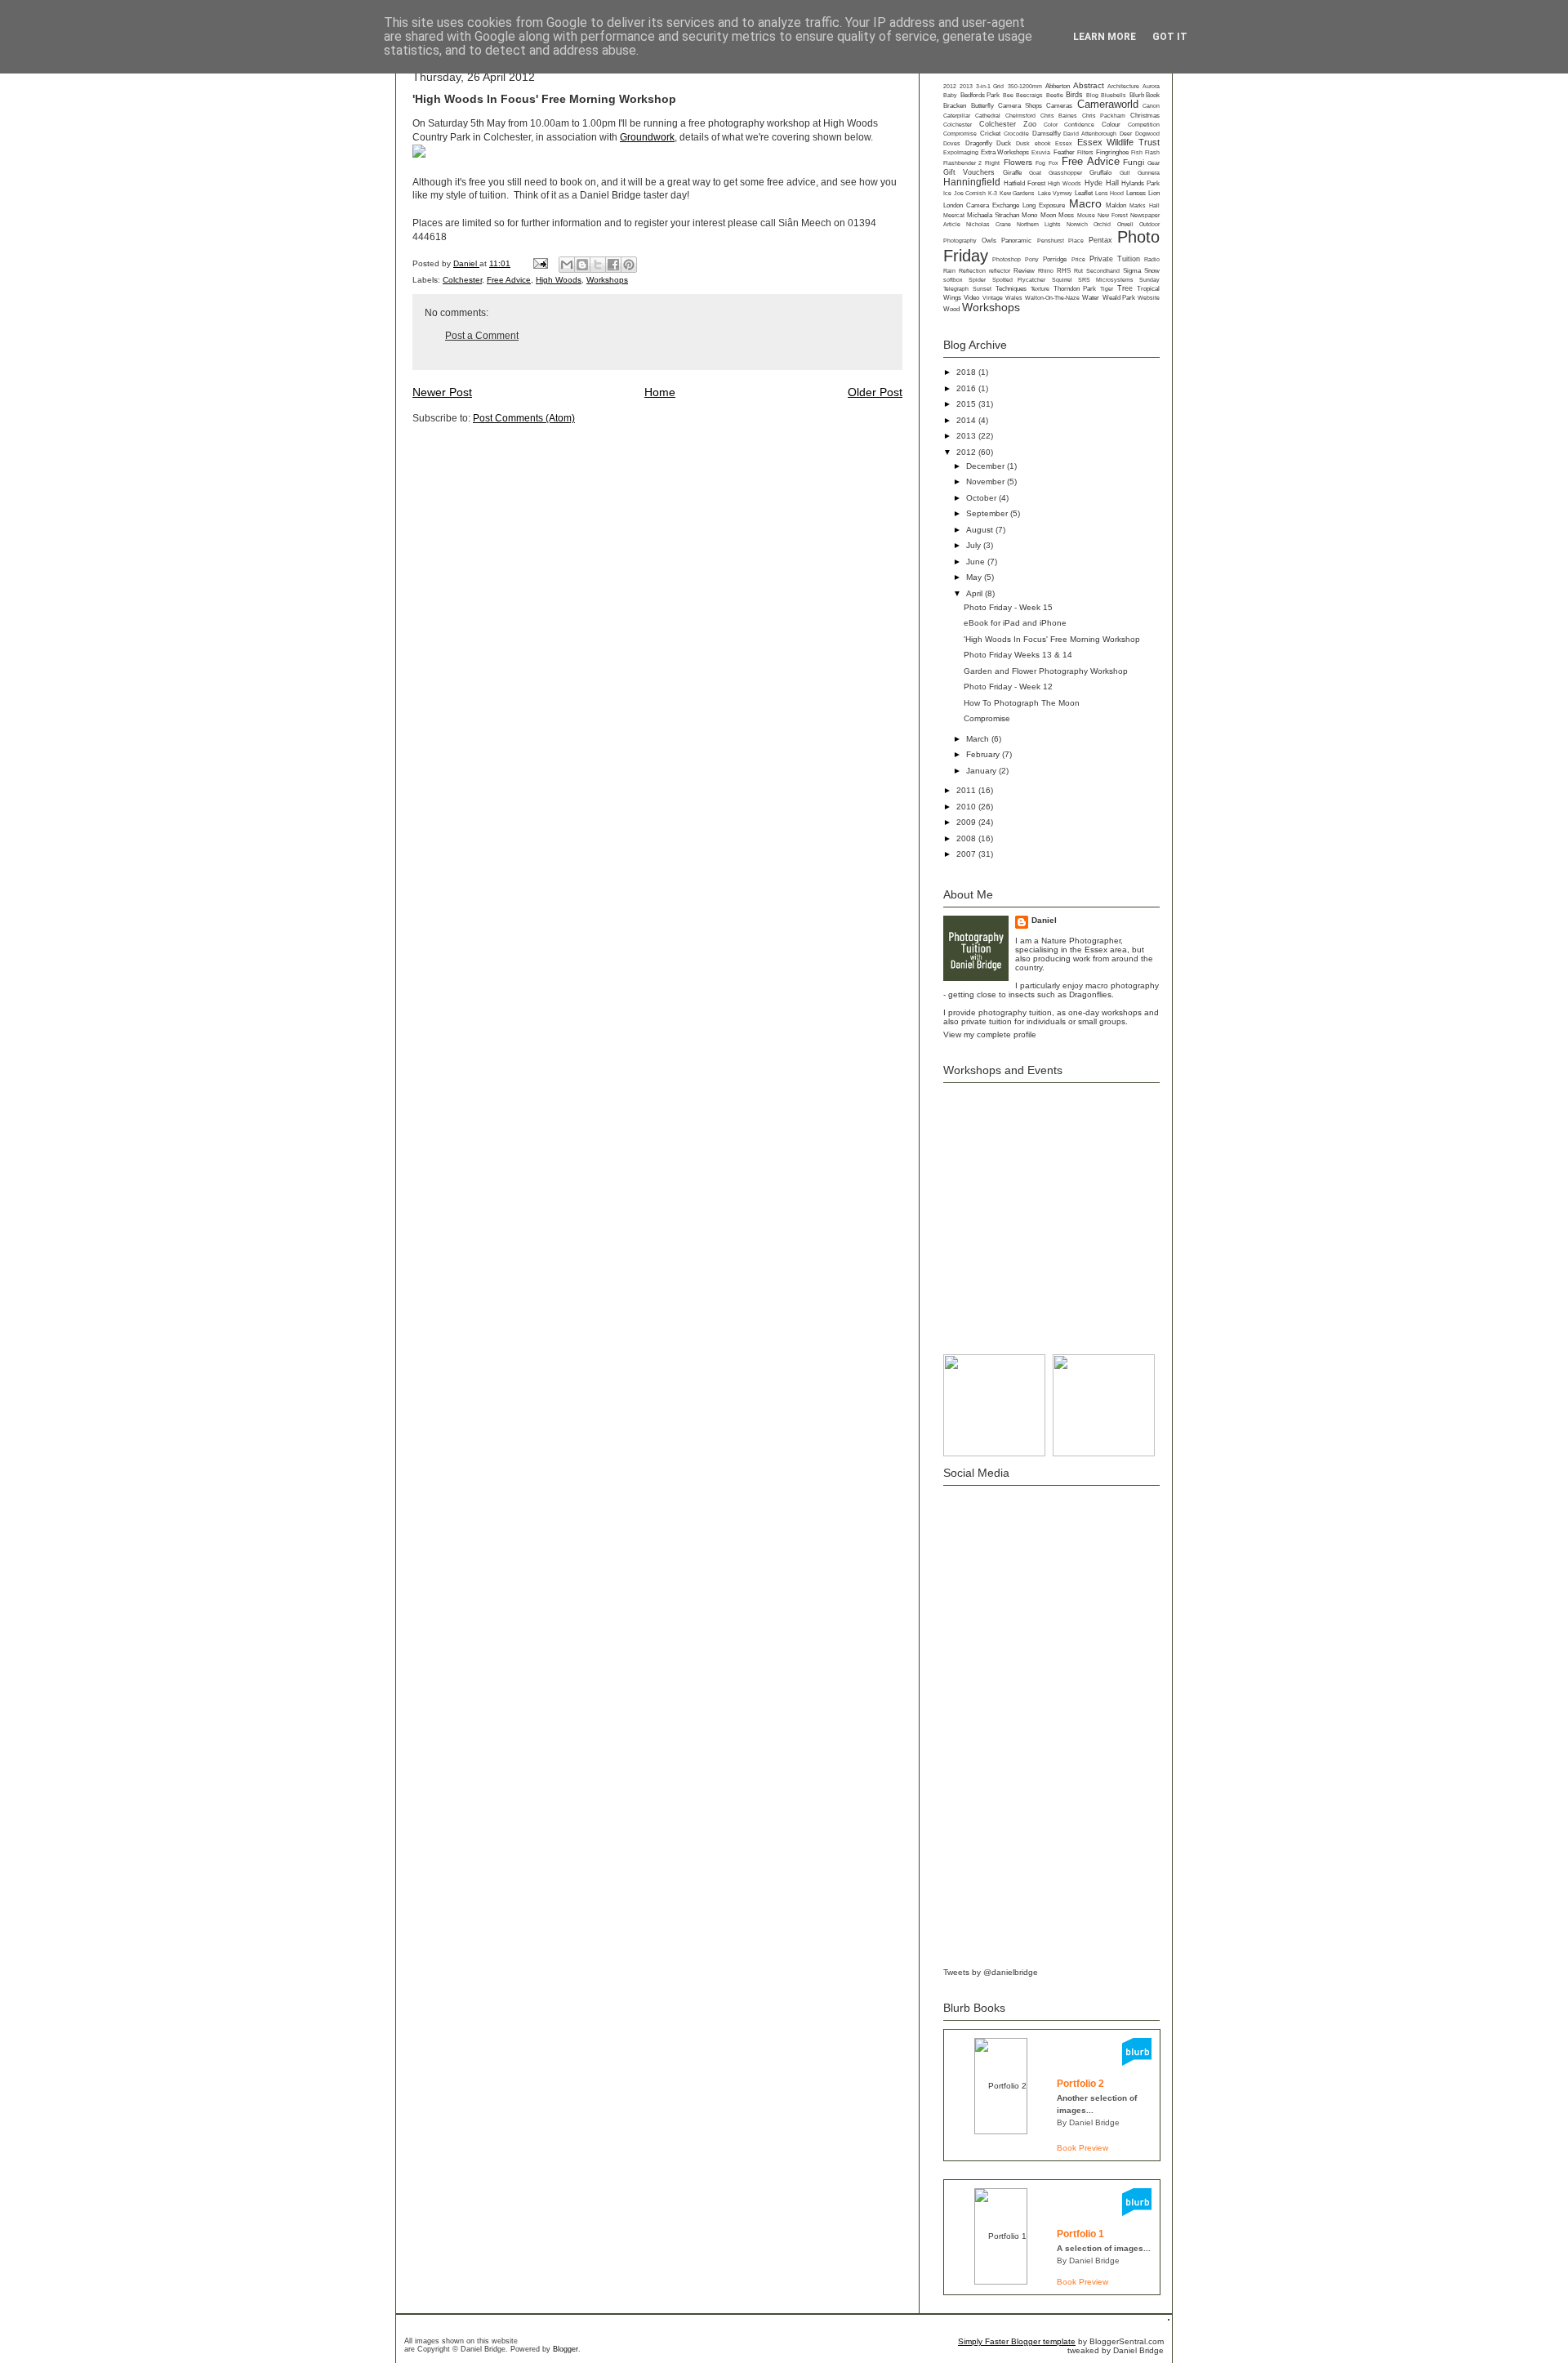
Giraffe (1012, 173)
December (987, 466)
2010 (967, 807)
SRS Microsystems (1105, 280)
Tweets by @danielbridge (991, 1972)
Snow (1152, 270)
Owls (989, 241)
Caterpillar (957, 116)
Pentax (1100, 240)
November (987, 482)
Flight (992, 163)
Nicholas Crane (988, 224)
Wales (1014, 298)
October (982, 498)
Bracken (955, 106)
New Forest (1112, 215)
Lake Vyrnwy (1055, 193)
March (979, 739)
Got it (1170, 37)
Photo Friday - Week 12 (1008, 687)
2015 (967, 404)
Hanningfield (972, 182)
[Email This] (567, 265)
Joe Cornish (970, 193)
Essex (1064, 143)
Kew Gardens (1017, 193)
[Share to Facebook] (613, 265)
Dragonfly (979, 143)
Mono (1029, 215)
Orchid (1102, 224)
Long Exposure (1044, 205)
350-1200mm (1025, 86)
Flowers (1018, 162)
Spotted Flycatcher (1019, 280)
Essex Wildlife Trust (1118, 142)
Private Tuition (1115, 259)
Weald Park (1119, 298)
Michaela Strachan (993, 215)
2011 (967, 790)
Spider (977, 280)
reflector (1000, 271)
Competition (1144, 125)
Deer (1126, 134)
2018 (967, 372)
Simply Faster (984, 2341)
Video (971, 298)
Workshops (607, 280)
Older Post (875, 392)
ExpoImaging (961, 152)
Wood (951, 309)
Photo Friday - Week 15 (1008, 607)
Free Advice (509, 280)
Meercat (954, 215)
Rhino (1046, 271)
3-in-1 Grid (990, 86)
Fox (1053, 163)
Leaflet (1084, 193)
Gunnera (1149, 173)
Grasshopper (1065, 173)
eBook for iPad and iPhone (1015, 623)
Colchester (462, 280)
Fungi (1134, 162)
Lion (1154, 193)
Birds (1074, 95)
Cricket (990, 134)
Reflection (972, 271)
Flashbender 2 (962, 163)
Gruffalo (1100, 173)
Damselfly (1047, 134)
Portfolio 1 (1080, 2234)
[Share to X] (598, 265)
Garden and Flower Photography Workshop (1046, 671)
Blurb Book (1145, 95)
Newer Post (442, 392)
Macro (1085, 203)
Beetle (1055, 95)
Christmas (1145, 115)
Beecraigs (1029, 95)
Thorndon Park (1075, 288)
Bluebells (1114, 95)
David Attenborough (1090, 134)
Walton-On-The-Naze (1052, 298)
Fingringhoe (1112, 152)
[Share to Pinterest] (629, 265)
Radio (1152, 259)
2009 (967, 822)
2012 (950, 86)
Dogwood (1147, 134)
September (988, 513)
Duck (1004, 143)
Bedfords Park (980, 95)
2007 (967, 854)
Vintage (993, 298)
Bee (1008, 95)
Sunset (982, 289)
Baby (950, 95)
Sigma (1132, 271)
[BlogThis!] (582, 265)
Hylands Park (1140, 183)
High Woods (559, 280)
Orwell (1125, 224)
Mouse (1086, 215)
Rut (1078, 271)
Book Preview (1082, 2148)
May (975, 577)
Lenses (1136, 193)
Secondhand (1103, 271)
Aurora (1151, 86)
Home (660, 392)
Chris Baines (1059, 116)
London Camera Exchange (981, 205)
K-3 (993, 193)
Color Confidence (1069, 125)
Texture (1040, 289)
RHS (1064, 271)
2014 (967, 420)
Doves (952, 143)
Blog (1092, 95)
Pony (1032, 259)
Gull (1125, 173)
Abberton (1058, 86)
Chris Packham (1104, 116)
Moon (1048, 215)
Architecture (1123, 86)
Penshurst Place (1060, 241)
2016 (967, 388)
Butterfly (982, 106)
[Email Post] (540, 263)
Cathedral (988, 116)
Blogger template (1043, 2341)
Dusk (1023, 143)
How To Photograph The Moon (1022, 703)
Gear (1154, 163)
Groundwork (647, 137)
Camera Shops (1020, 106)
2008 (967, 838)
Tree (1125, 288)
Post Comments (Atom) (524, 418)
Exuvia (1041, 152)
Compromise (960, 134)
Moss (1066, 215)
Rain (949, 271)
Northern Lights (1038, 224)
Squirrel (1062, 280)
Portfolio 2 (1080, 2084)
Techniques (1011, 289)
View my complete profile (990, 1034)
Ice (947, 193)
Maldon (1116, 205)
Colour (1111, 125)
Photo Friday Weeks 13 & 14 (1018, 655)
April (976, 593)
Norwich (1077, 224)
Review (1024, 271)
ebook (1043, 143)
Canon (1151, 106)
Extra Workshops (1005, 152)
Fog (1040, 163)
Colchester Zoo (1008, 124)
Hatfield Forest (1025, 183)
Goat (1035, 173)
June (977, 562)
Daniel (466, 263)
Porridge (1055, 259)
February (984, 754)
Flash (1152, 152)
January (982, 771)
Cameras (1059, 106)
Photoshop (1007, 259)
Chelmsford (1020, 116)
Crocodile (1016, 134)
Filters (1085, 152)
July (975, 545)
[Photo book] (1137, 2063)
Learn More (1105, 37)
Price (1078, 259)
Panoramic (1016, 241)
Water (1091, 298)
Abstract (1089, 85)
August (981, 530)
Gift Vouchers (969, 172)
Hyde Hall (1102, 183)
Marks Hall (1145, 205)
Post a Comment (482, 336)
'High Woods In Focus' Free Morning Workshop (1052, 639)
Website (1149, 298)
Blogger (566, 2349)
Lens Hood (1109, 193)
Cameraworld (1108, 105)
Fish (1137, 152)
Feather (1064, 152)
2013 (966, 86)
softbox (953, 280)
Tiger (1107, 289)
